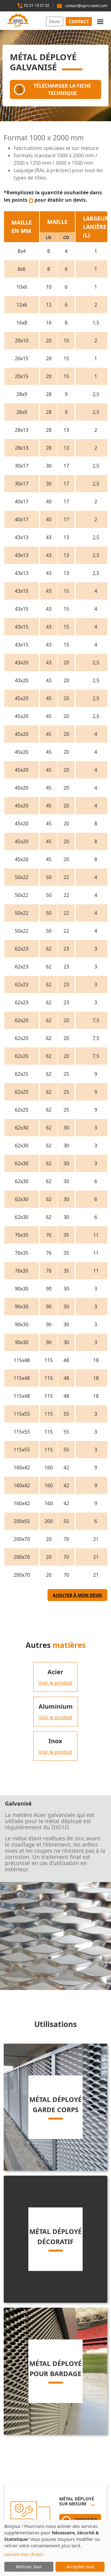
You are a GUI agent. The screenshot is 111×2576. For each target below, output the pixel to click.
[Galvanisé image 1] (56, 1987)
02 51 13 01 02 (36, 5)
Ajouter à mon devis (77, 1595)
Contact (79, 21)
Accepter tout (80, 2567)
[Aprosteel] (12, 21)
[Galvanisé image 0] (50, 1987)
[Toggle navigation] (100, 21)
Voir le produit (55, 1683)
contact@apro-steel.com (86, 6)
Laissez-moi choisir (24, 2554)
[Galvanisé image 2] (61, 1987)
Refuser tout (29, 2567)
